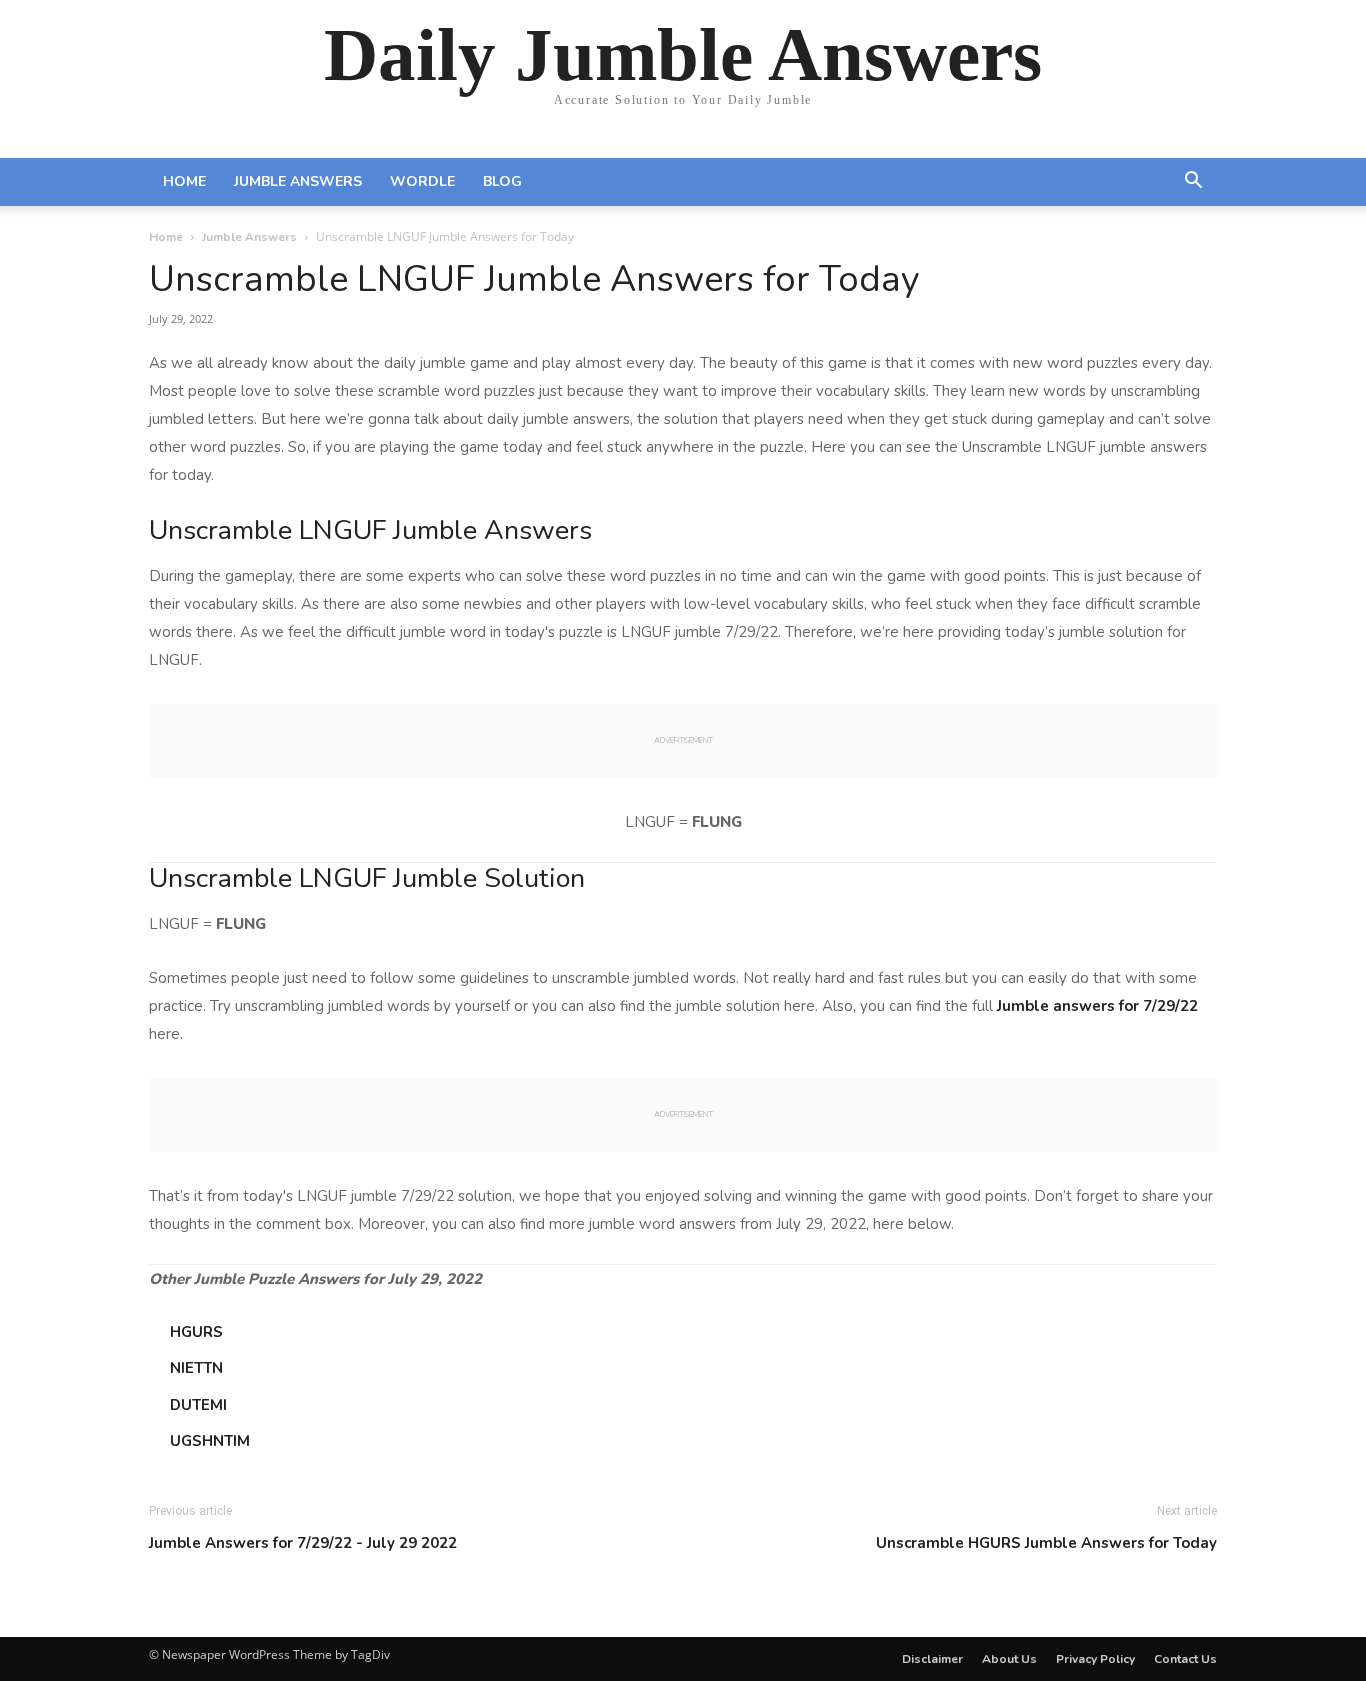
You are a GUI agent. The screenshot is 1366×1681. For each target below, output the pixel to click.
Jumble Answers (298, 181)
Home (184, 181)
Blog (502, 181)
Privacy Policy (1095, 1659)
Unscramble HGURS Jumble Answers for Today (1046, 1543)
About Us (1009, 1659)
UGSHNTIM (210, 1441)
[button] (1193, 183)
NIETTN (196, 1368)
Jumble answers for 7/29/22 (1097, 1006)
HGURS (196, 1332)
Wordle (422, 181)
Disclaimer (932, 1659)
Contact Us (1185, 1659)
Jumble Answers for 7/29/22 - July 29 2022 (303, 1543)
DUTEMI (198, 1405)
